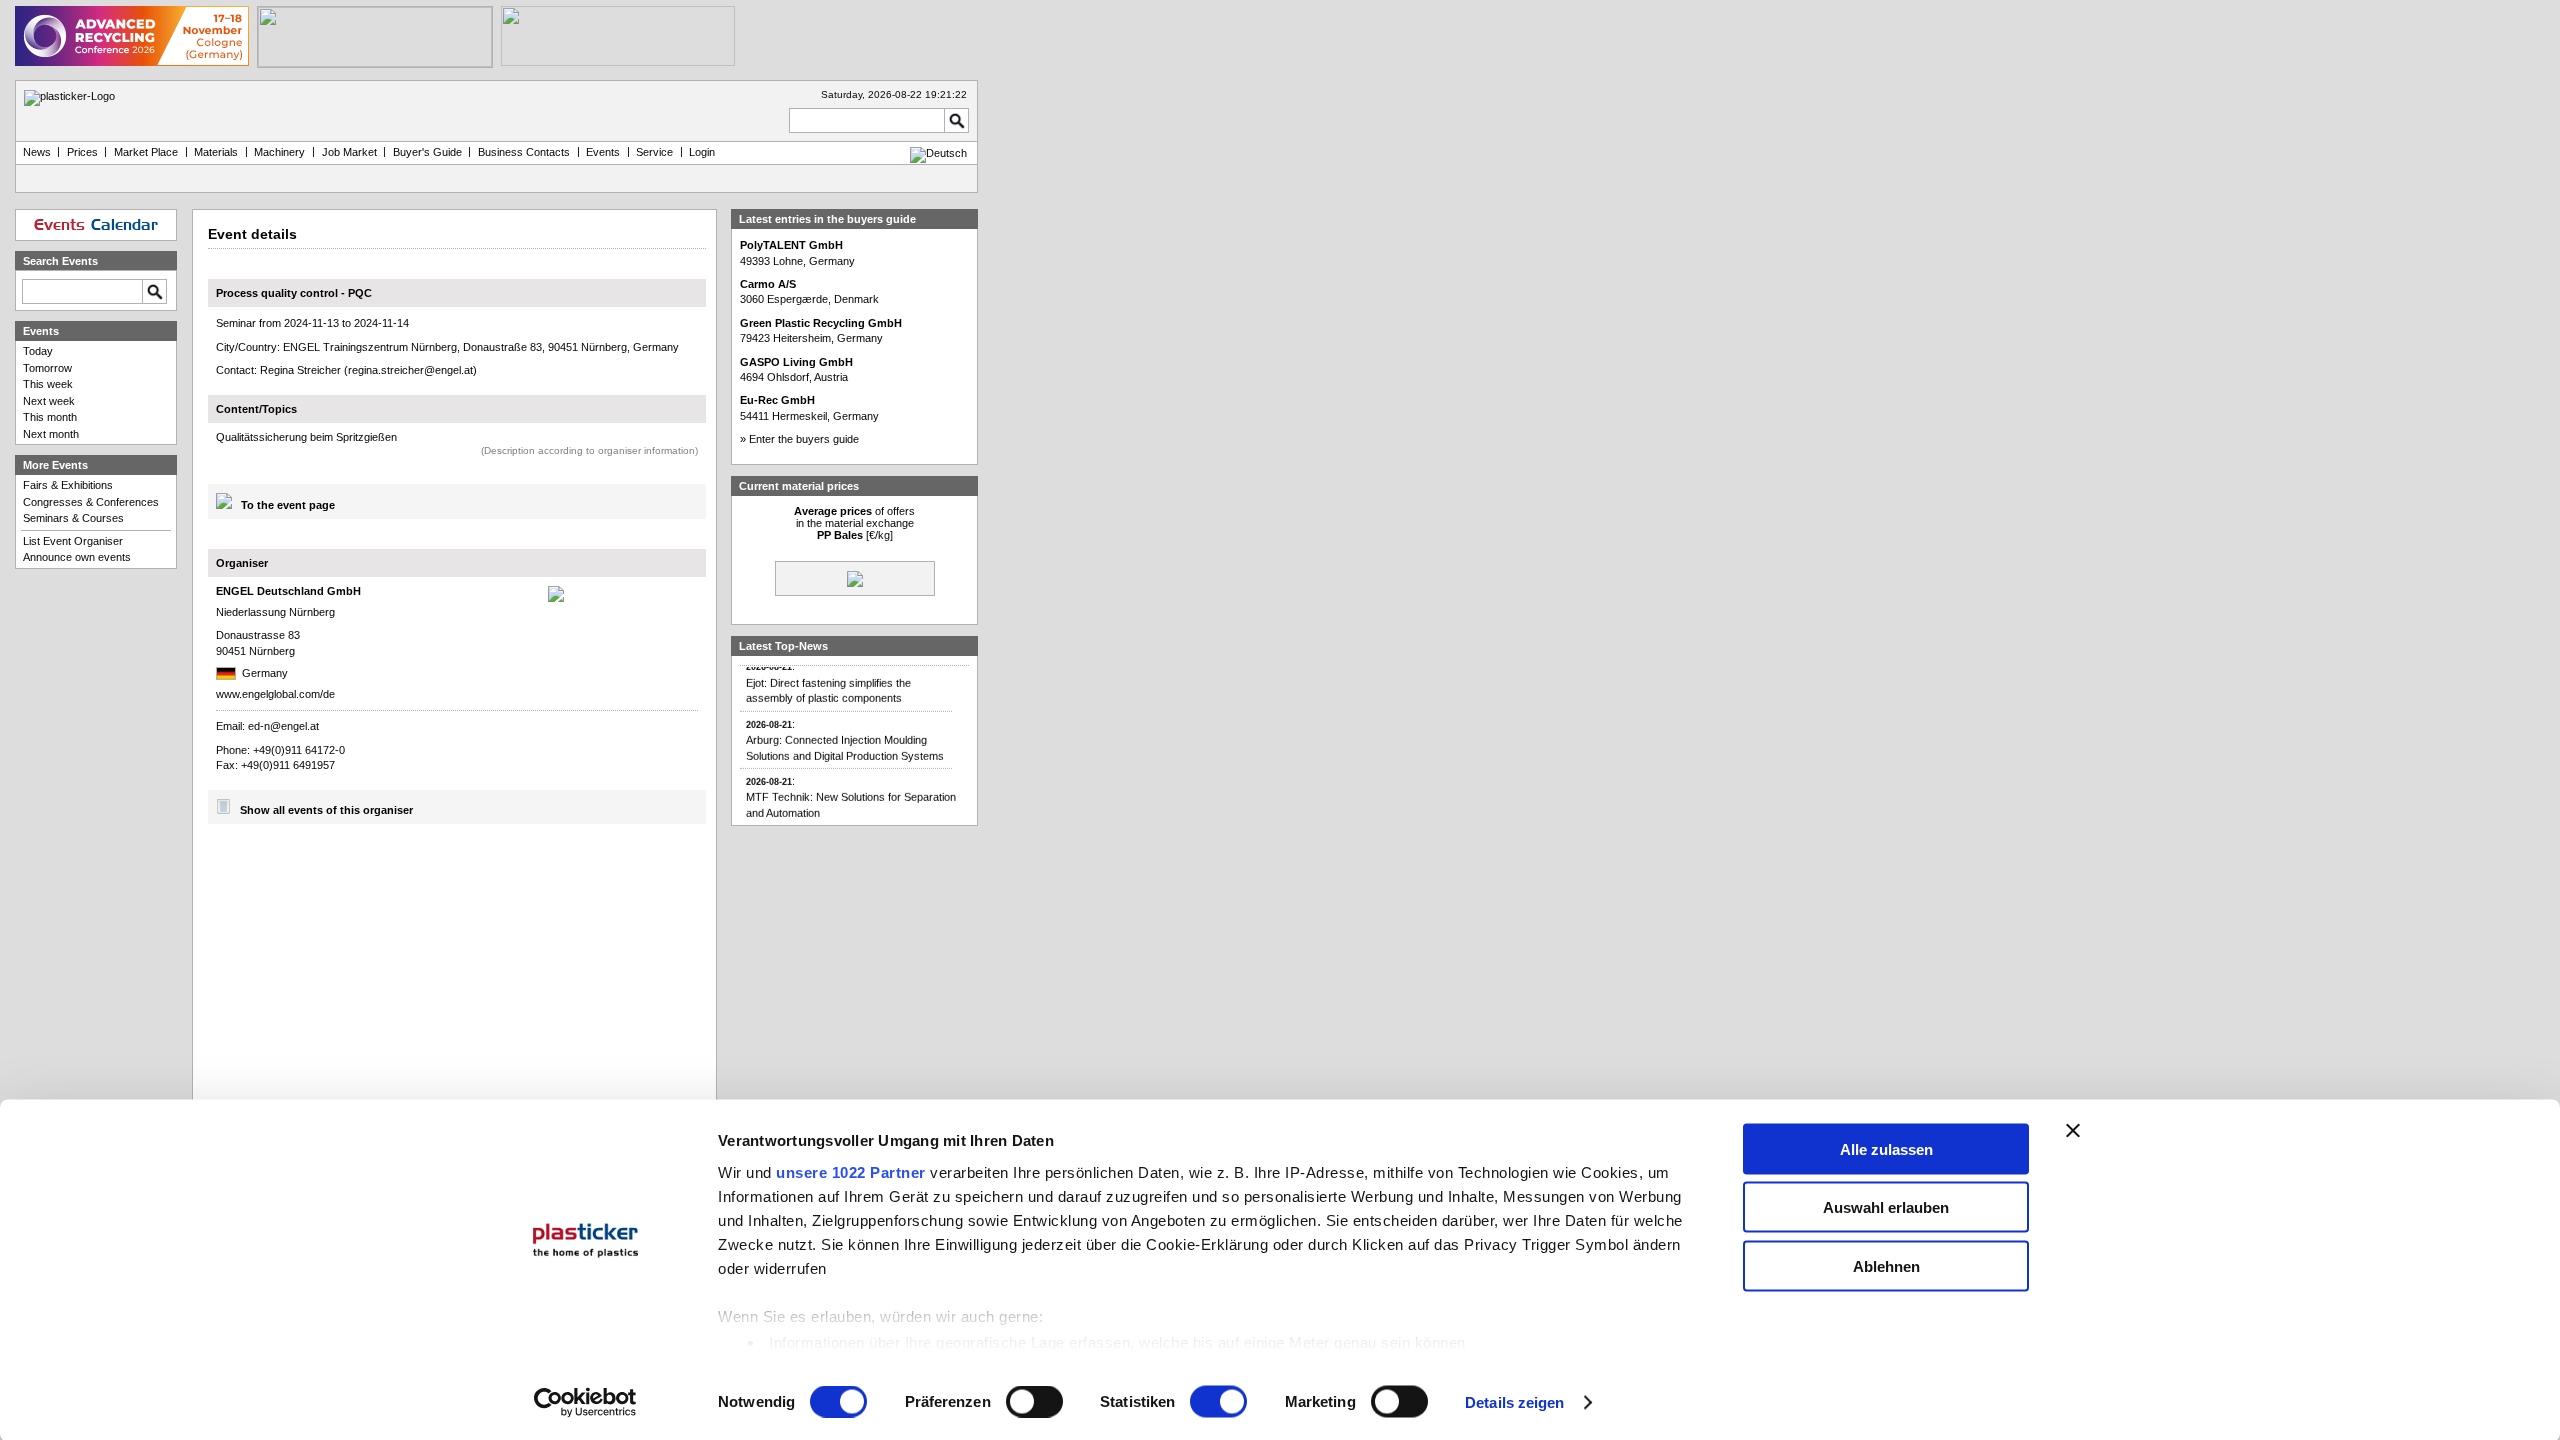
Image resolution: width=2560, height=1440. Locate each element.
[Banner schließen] (2073, 1130)
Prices (82, 152)
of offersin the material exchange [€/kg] (854, 523)
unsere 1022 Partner (851, 1171)
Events (603, 152)
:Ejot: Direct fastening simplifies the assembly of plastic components (828, 672)
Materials (216, 152)
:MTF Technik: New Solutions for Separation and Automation (851, 786)
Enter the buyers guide (804, 439)
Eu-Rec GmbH (777, 400)
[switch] (1034, 1402)
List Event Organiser (73, 541)
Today (38, 351)
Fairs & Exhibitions (68, 485)
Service (654, 152)
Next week (49, 401)
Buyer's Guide (427, 152)
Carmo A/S (768, 284)
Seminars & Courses (73, 518)
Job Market (349, 152)
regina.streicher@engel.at (410, 370)
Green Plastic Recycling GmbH (821, 323)
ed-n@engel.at (283, 726)
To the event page (288, 505)
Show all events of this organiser (326, 810)
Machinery (279, 152)
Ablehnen (1886, 1265)
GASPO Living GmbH (796, 362)
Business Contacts (524, 152)
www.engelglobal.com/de (275, 694)
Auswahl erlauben (1886, 1207)
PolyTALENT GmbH (791, 245)
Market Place (146, 152)
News (37, 152)
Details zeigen (1514, 1402)
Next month (51, 434)
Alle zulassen (1886, 1148)
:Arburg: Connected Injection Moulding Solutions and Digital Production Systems (845, 729)
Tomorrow (47, 368)
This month (50, 417)
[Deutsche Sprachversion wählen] (938, 153)
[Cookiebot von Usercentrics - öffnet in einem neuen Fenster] (585, 1403)
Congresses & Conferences (91, 502)
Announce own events (77, 557)
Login (702, 152)
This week (48, 384)
